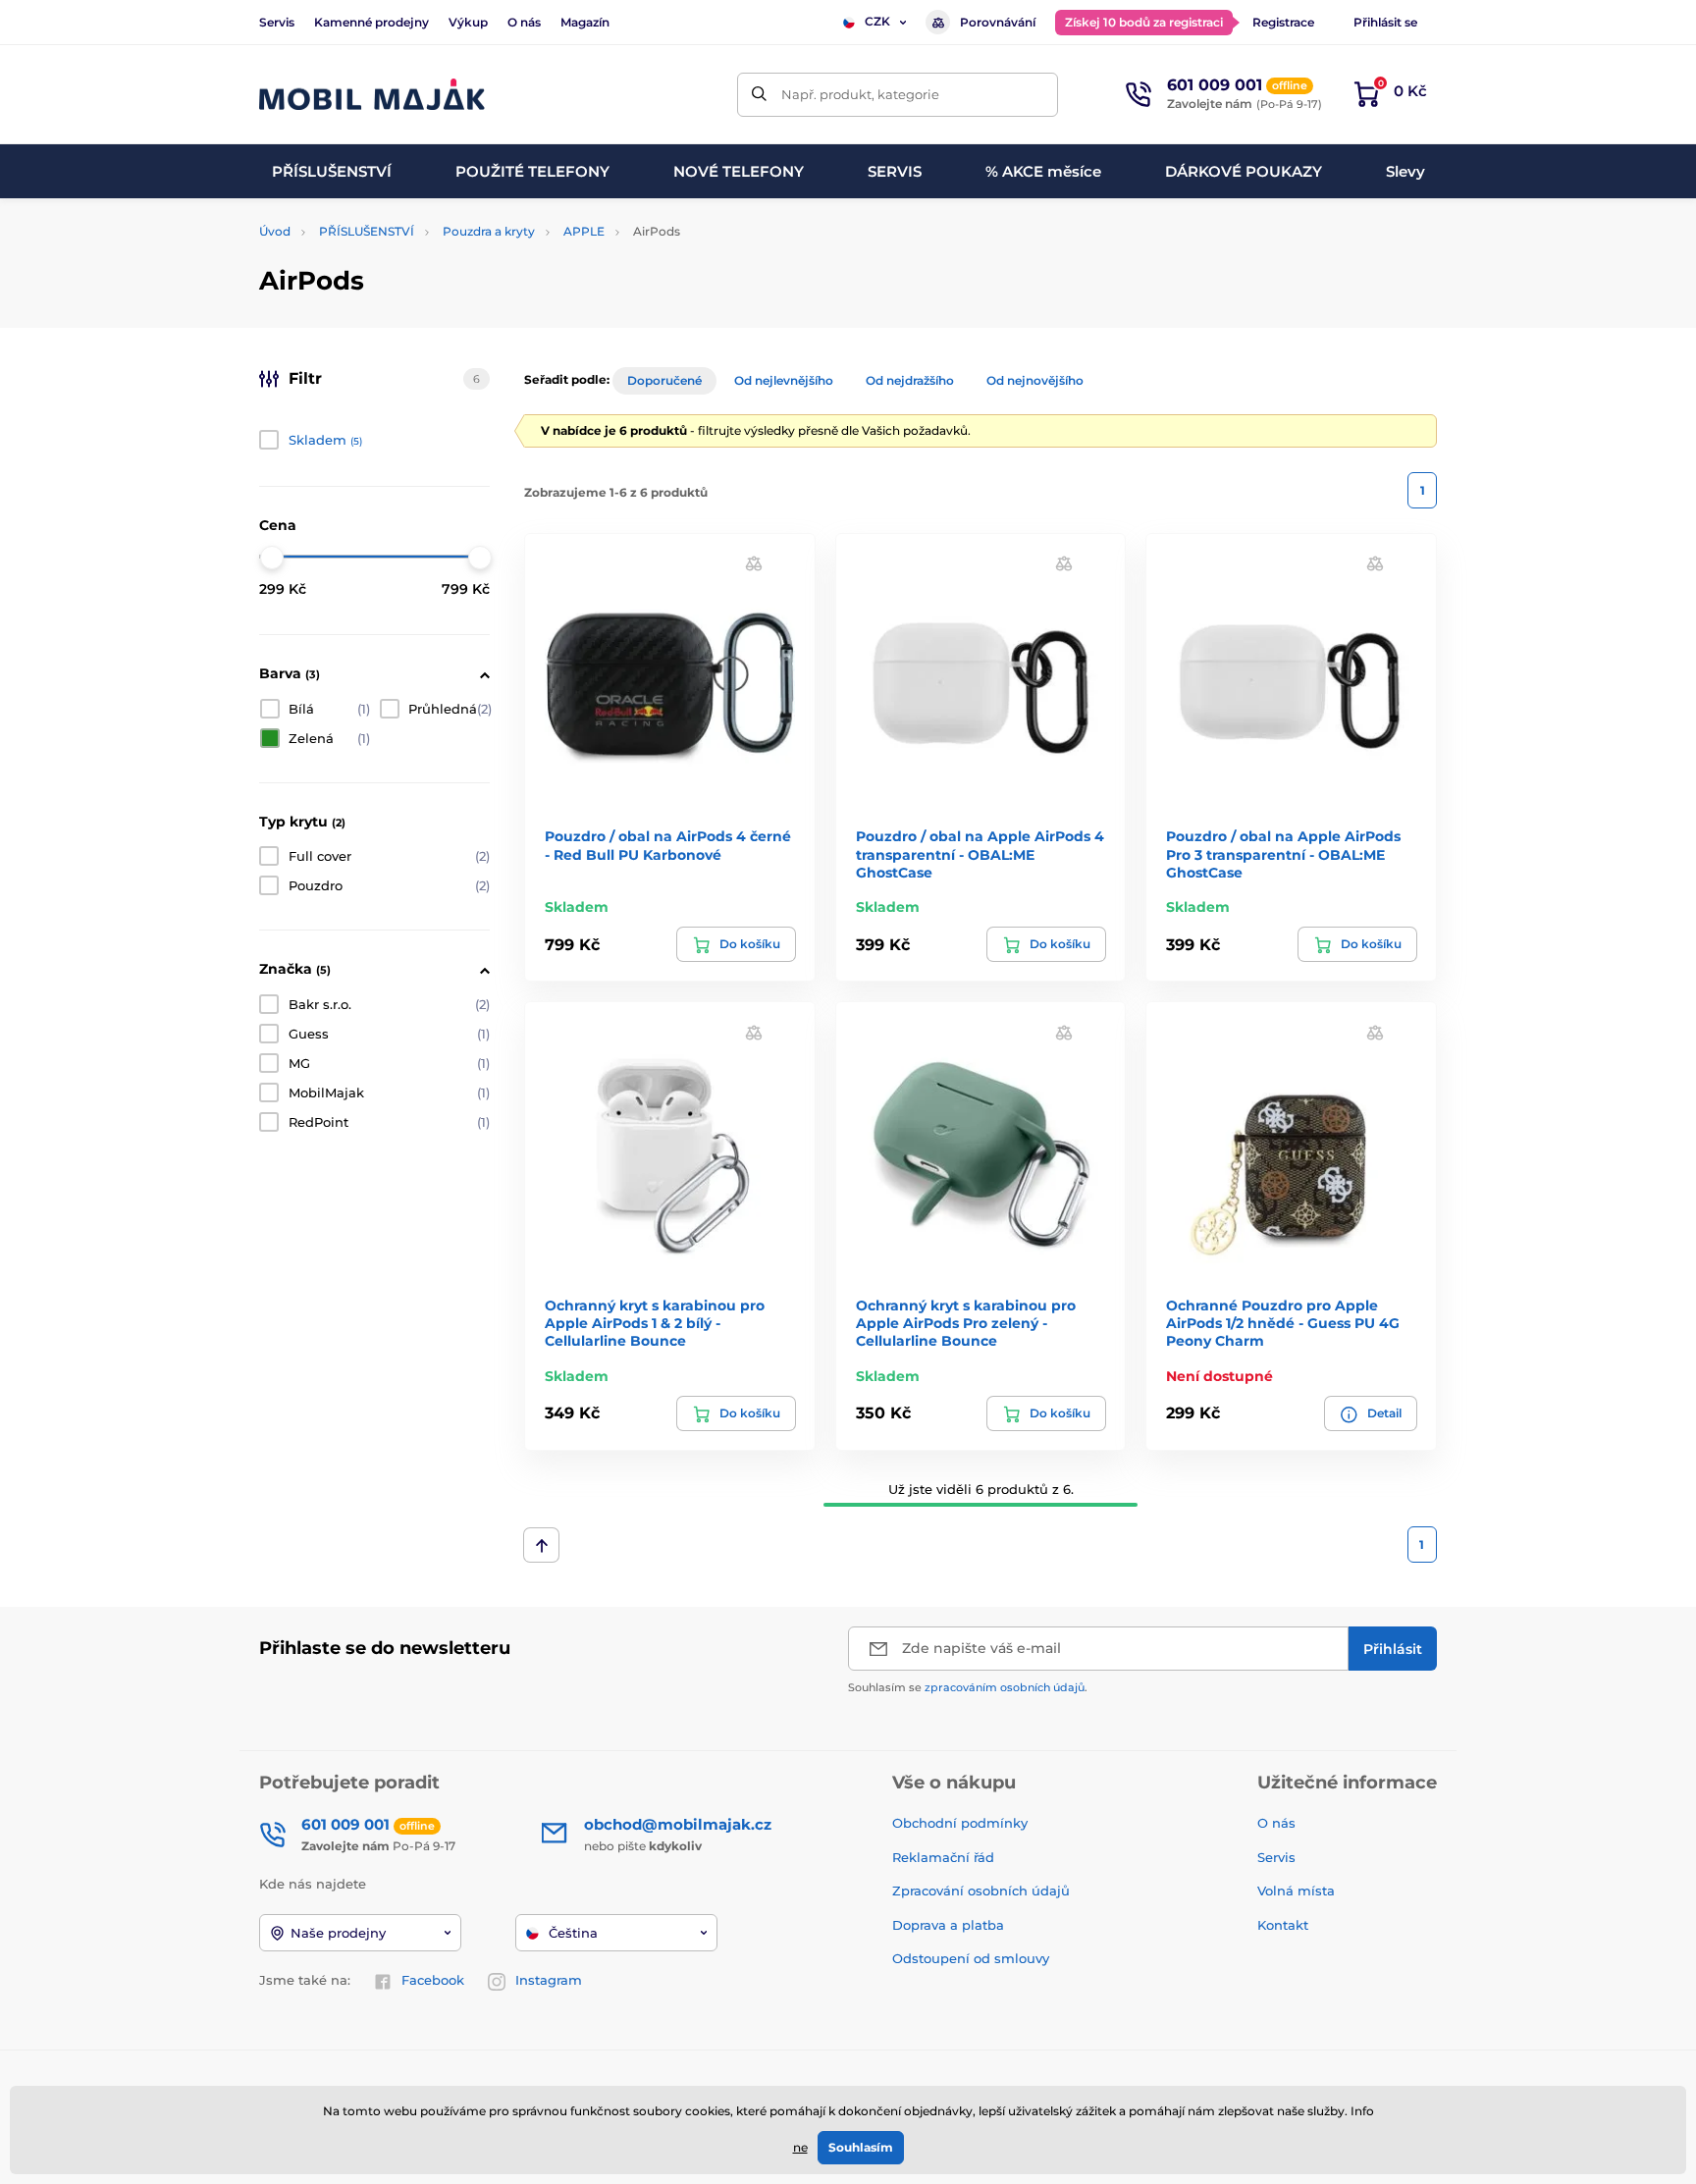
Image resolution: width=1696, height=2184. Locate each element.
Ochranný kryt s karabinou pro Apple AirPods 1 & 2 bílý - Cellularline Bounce (655, 1323)
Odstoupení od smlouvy (973, 1958)
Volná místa (1296, 1891)
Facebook (433, 1980)
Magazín (585, 22)
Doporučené (664, 380)
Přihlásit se (1385, 22)
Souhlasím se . (968, 1687)
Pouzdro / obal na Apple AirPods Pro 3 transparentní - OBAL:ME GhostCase (1283, 854)
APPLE (584, 231)
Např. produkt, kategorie (860, 94)
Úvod (275, 231)
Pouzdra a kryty (489, 231)
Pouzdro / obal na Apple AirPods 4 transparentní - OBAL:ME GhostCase (980, 854)
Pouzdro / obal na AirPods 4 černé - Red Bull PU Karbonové (668, 845)
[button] (754, 563)
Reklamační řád (943, 1857)
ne (800, 2147)
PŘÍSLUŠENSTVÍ (367, 231)
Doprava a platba (948, 1925)
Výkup (468, 22)
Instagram (549, 1980)
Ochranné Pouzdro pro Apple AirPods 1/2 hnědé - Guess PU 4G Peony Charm (1283, 1323)
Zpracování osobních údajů (981, 1891)
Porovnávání (998, 22)
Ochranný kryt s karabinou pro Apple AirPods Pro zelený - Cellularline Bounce (966, 1323)
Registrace (1283, 22)
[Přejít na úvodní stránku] (372, 95)
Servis (277, 22)
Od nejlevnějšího (784, 380)
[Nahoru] (541, 1545)
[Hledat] (759, 95)
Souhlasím (861, 2147)
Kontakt (1283, 1925)
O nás (524, 22)
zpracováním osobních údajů (1005, 1687)
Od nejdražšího (910, 380)
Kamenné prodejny (371, 22)
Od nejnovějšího (1035, 380)
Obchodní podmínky (960, 1823)
